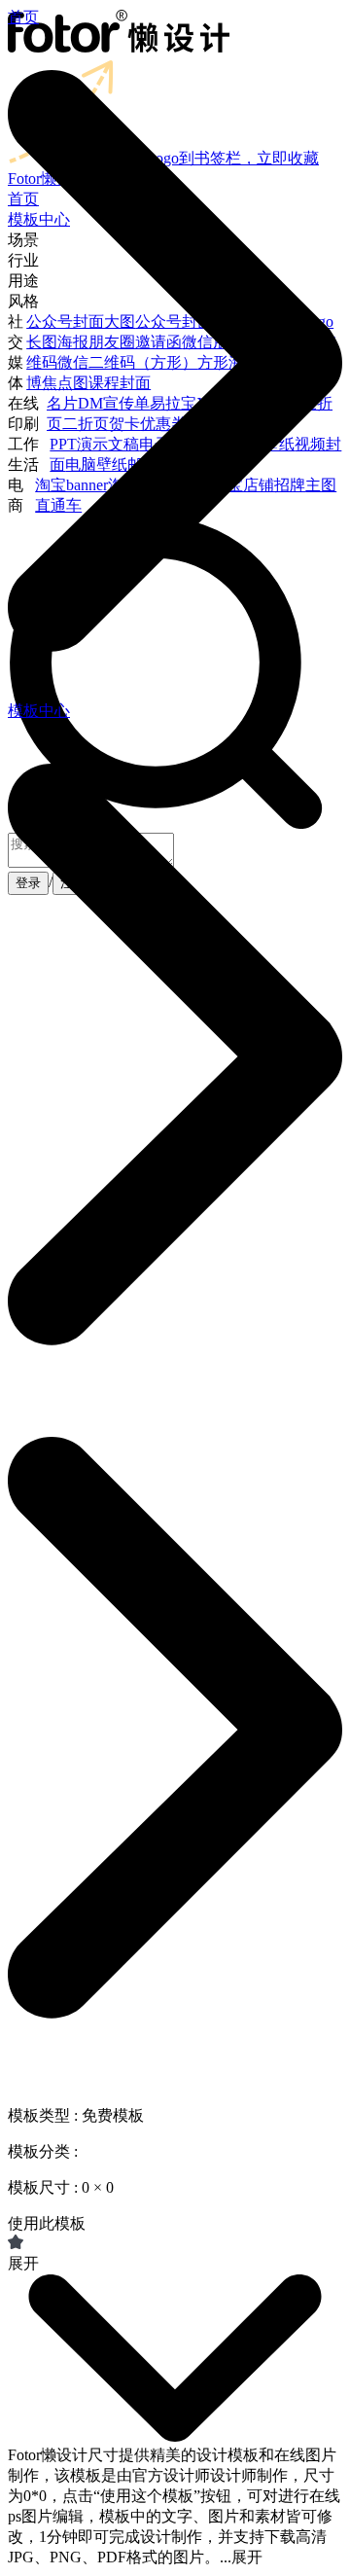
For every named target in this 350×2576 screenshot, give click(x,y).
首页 (23, 17)
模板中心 (39, 711)
